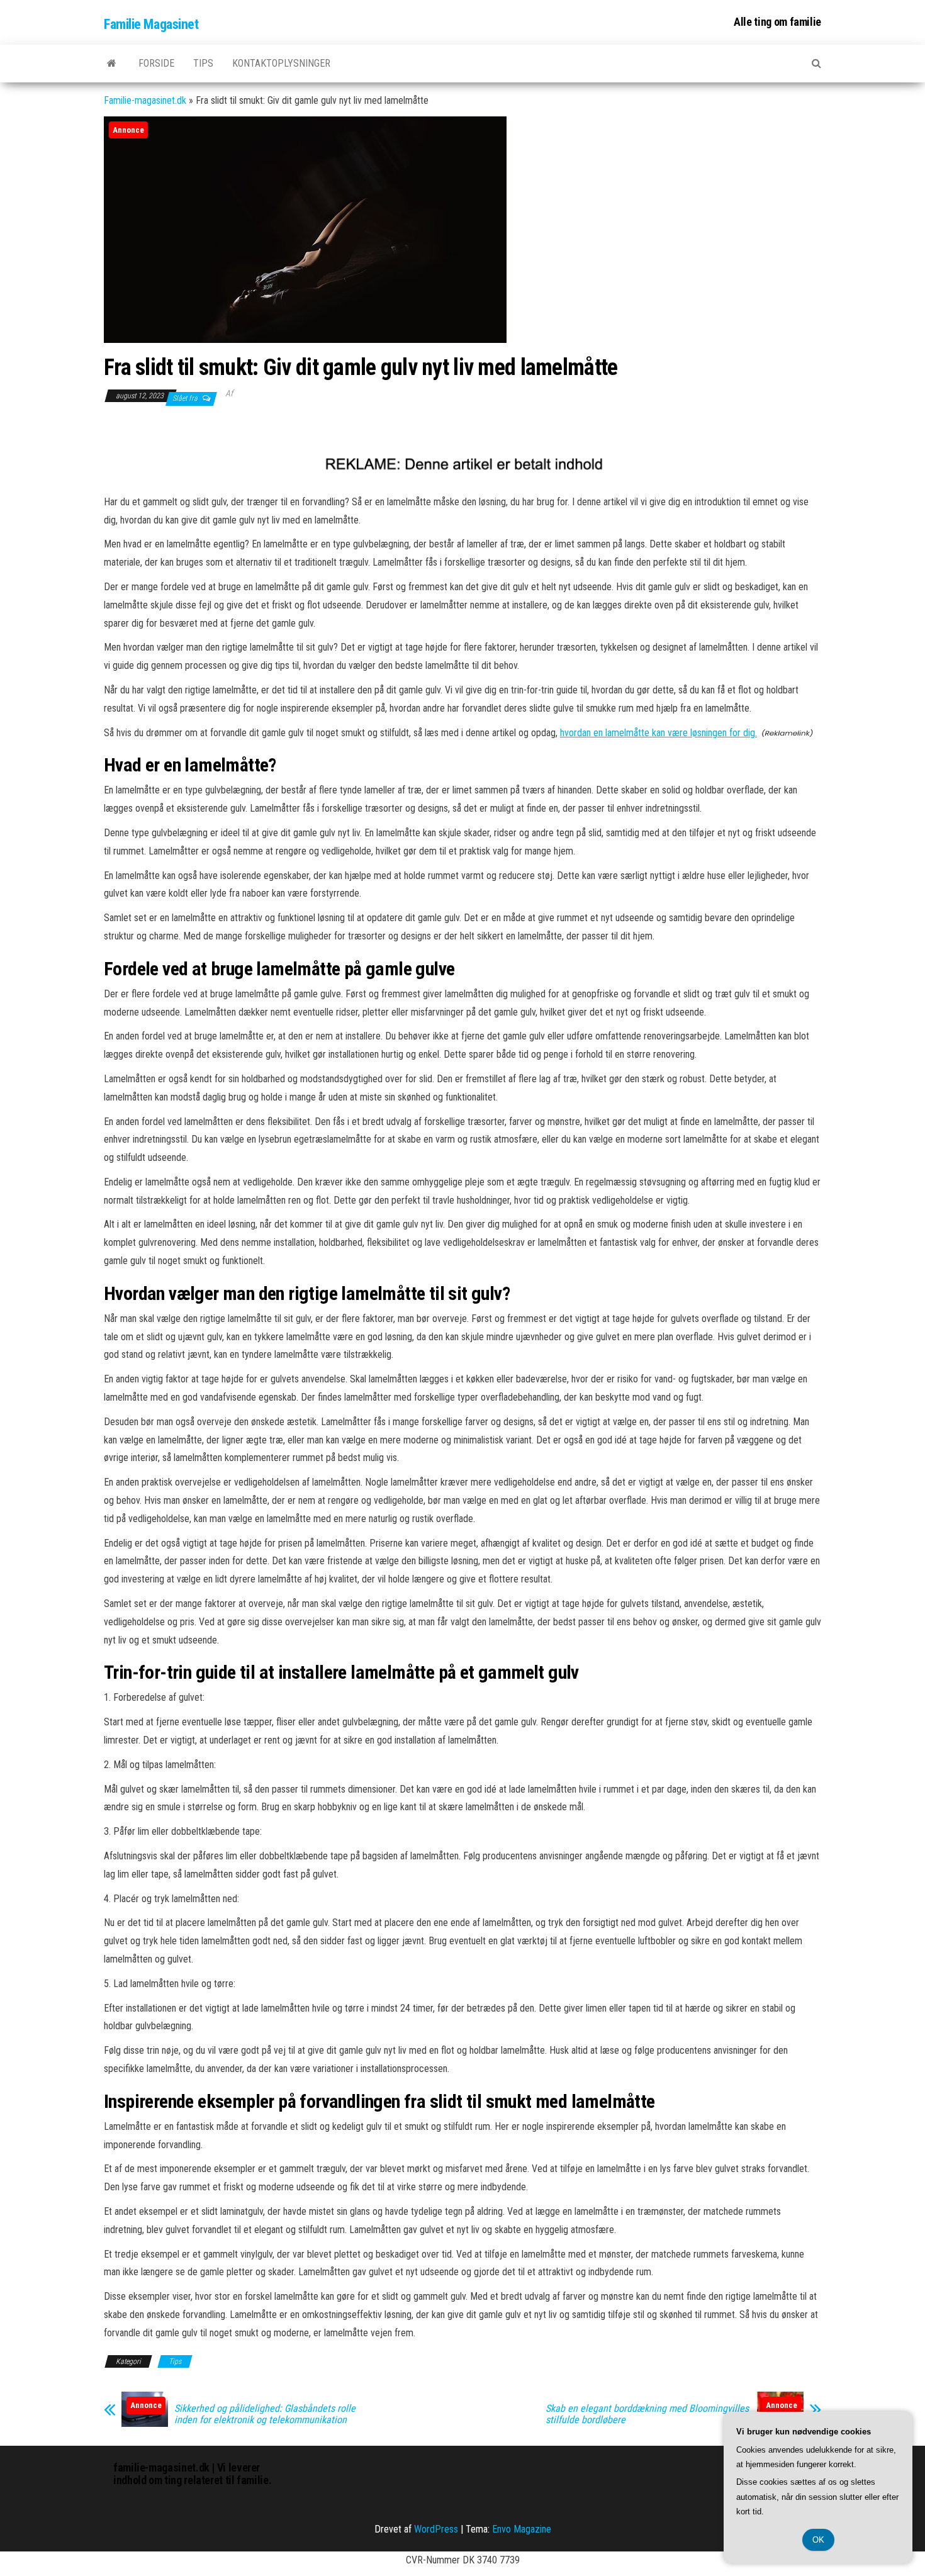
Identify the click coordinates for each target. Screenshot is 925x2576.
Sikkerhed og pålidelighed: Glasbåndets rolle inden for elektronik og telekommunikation (265, 2414)
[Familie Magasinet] (112, 64)
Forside (156, 63)
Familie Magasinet (151, 24)
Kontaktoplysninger (281, 63)
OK (818, 2540)
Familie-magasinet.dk (145, 100)
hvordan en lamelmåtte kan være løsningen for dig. (659, 733)
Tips (203, 63)
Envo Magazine (522, 2529)
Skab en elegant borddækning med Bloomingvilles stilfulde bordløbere (647, 2414)
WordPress (436, 2529)
